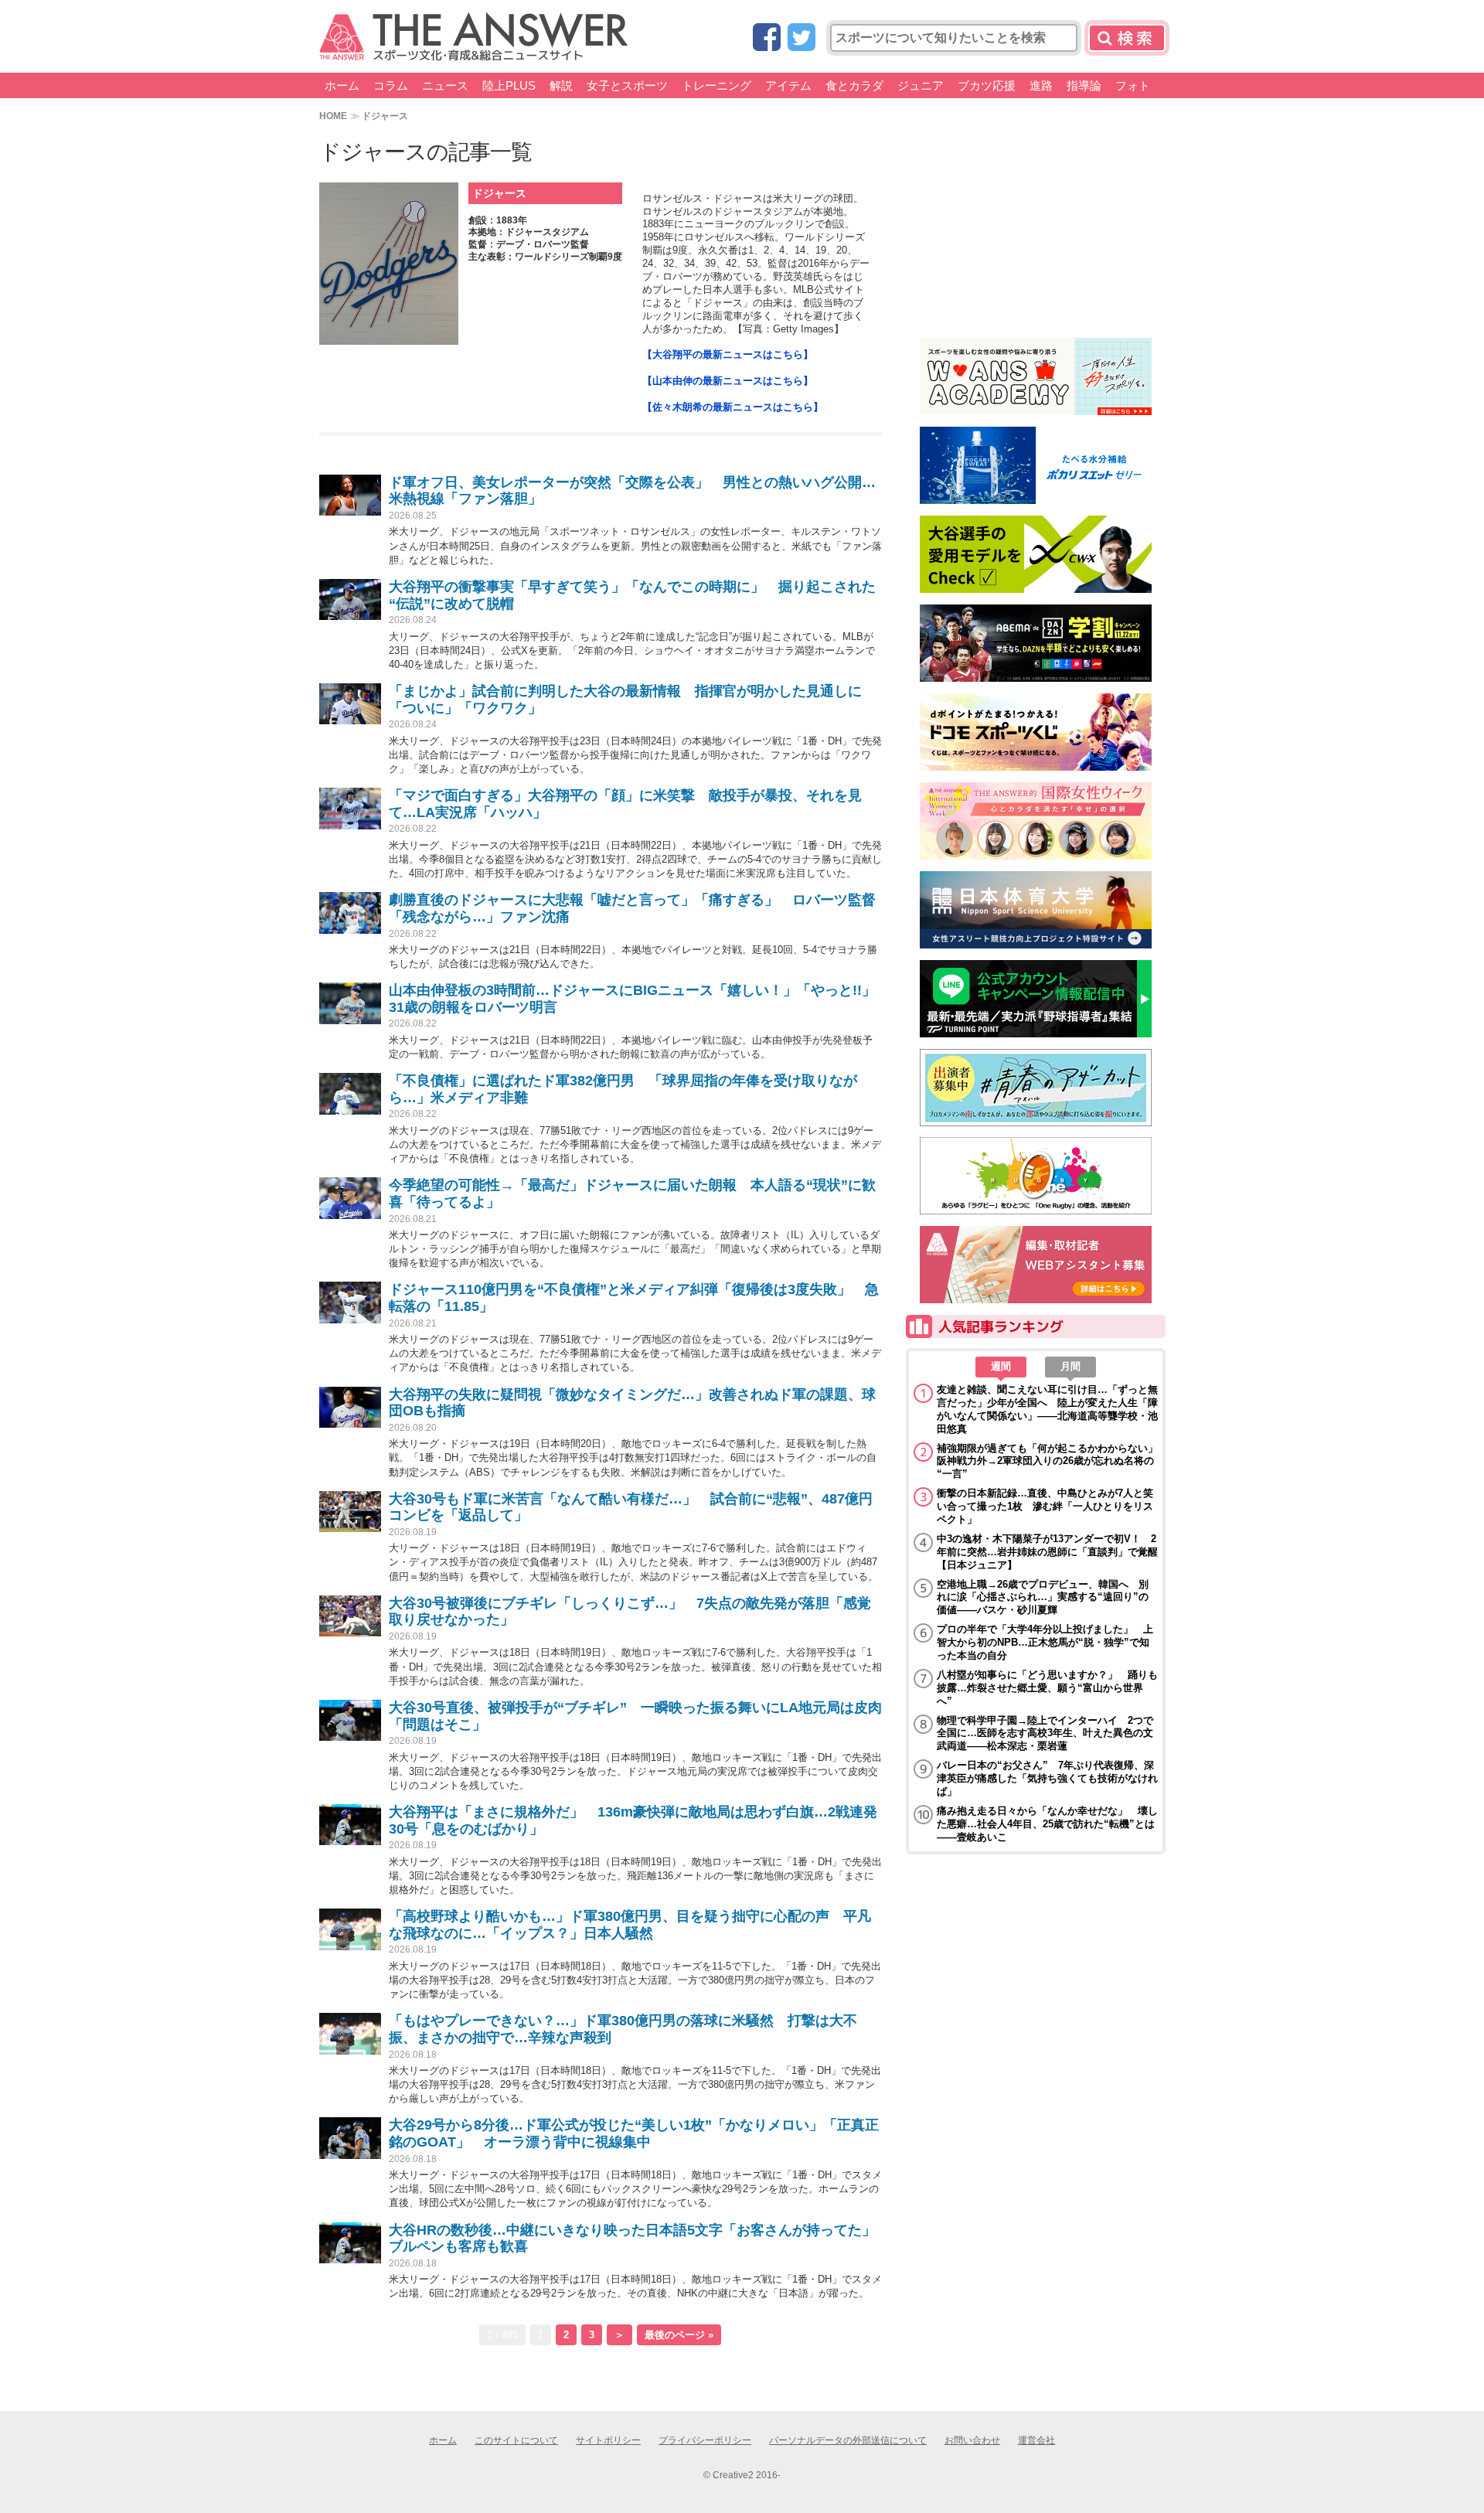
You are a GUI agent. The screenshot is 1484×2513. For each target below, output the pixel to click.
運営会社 (1036, 2440)
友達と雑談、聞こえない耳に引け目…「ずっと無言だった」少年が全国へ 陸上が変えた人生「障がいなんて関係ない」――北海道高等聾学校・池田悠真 (1047, 1409)
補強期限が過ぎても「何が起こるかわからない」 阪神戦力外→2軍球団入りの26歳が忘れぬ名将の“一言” (1047, 1461)
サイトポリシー (608, 2440)
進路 (1041, 85)
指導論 (1084, 85)
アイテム (788, 85)
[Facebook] (767, 38)
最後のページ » (679, 2335)
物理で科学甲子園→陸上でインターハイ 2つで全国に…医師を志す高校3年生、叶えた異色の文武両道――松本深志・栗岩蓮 (1045, 1733)
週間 (1001, 1366)
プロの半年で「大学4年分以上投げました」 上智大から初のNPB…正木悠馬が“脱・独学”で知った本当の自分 (1045, 1642)
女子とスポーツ (627, 85)
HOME (333, 116)
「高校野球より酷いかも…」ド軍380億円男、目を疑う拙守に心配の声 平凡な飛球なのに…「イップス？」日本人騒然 (630, 1925)
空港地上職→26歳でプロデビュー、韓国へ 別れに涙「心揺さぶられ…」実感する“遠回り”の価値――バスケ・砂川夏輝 (1043, 1597)
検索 (1127, 38)
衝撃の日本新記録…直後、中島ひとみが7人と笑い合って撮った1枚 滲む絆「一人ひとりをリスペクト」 (1045, 1506)
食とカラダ (854, 85)
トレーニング (716, 85)
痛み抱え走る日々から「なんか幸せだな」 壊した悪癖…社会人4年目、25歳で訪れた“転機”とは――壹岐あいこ (1047, 1824)
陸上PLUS (509, 85)
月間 (1070, 1366)
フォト (1133, 85)
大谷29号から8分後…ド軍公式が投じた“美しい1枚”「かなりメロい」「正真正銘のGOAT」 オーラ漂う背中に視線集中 (634, 2133)
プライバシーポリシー (705, 2440)
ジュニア (921, 85)
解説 (561, 85)
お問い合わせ (972, 2440)
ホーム (342, 85)
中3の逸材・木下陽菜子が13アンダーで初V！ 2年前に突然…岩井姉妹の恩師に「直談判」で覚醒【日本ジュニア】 (1047, 1552)
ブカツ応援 (987, 85)
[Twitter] (802, 38)
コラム (391, 85)
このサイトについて (516, 2440)
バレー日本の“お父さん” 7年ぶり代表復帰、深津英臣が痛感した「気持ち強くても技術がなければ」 (1047, 1778)
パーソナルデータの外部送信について (848, 2440)
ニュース (445, 85)
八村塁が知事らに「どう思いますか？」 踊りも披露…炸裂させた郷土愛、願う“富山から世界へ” (1047, 1688)
